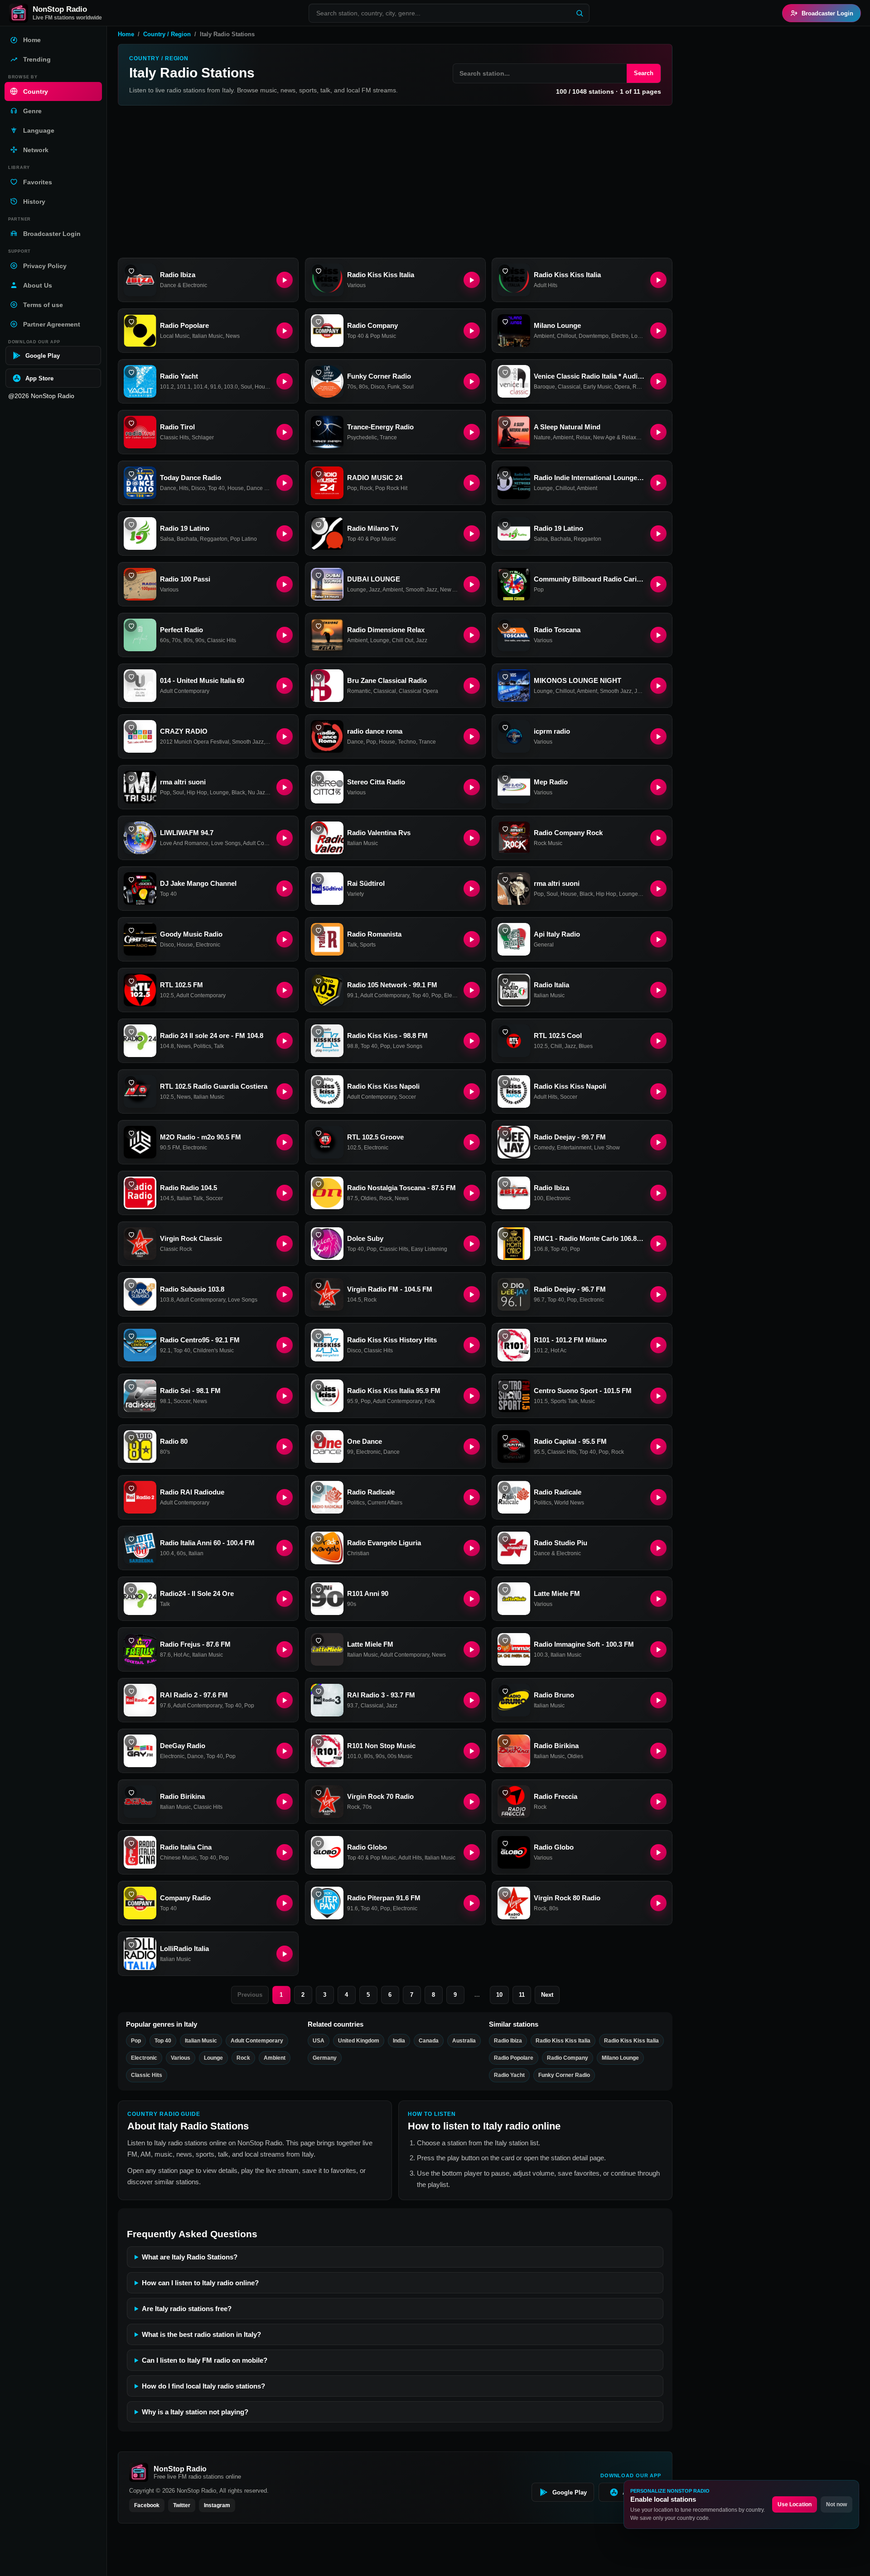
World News (569, 1503)
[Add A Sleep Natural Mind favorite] (505, 423)
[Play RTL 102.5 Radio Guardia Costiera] (285, 1091)
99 (350, 1452)
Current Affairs (385, 1503)
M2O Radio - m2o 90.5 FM (201, 1137)
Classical (569, 387)
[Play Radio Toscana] (658, 635)
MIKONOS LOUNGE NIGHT (578, 680)
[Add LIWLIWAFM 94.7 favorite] (131, 829)
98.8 (353, 1046)
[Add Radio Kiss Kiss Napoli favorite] (318, 1082)
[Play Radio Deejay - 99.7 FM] (658, 1142)
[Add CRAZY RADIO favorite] (131, 727)
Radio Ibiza (178, 275)
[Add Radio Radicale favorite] (318, 1488)
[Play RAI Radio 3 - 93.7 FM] (471, 1700)
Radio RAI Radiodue (192, 1492)
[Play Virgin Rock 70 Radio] (471, 1802)
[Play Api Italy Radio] (658, 939)
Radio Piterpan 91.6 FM (384, 1898)
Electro (620, 336)
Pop (352, 488)
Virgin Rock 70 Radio (380, 1796)
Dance (168, 488)
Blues (586, 1046)
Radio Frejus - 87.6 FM (195, 1644)
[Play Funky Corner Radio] (471, 381)
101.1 (184, 387)
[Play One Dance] (471, 1447)
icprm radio (552, 731)
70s (352, 387)
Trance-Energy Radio (380, 427)
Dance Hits (260, 488)
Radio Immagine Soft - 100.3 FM (584, 1644)
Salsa (167, 539)
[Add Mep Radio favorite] (505, 778)
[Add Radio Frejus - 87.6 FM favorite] (131, 1640)
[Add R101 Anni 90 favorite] (318, 1589)
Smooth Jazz (421, 590)
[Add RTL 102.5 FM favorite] (131, 981)
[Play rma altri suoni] (285, 787)
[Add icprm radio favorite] (505, 727)
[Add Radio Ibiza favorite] (131, 271)
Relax (583, 437)
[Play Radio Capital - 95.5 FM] (658, 1447)
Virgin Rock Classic (191, 1238)
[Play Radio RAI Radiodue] (285, 1497)
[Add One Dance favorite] (318, 1437)
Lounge (641, 336)
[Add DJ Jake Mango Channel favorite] (131, 879)
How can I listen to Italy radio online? (200, 2283)
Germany (325, 2058)
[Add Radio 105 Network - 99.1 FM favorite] (318, 981)
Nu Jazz (258, 793)
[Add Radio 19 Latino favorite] (131, 524)
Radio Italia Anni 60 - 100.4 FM (207, 1543)
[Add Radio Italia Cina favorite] (131, 1843)
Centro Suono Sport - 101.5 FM (583, 1391)
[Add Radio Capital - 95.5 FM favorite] (505, 1437)
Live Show (607, 1148)
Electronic (208, 945)
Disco (378, 387)
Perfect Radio (181, 630)
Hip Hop (197, 793)
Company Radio (185, 1898)
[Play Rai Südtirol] (471, 889)
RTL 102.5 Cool (558, 1036)
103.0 (231, 387)
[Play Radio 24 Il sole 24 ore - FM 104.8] (285, 1041)
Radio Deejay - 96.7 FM (570, 1289)
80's (165, 1452)
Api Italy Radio (557, 934)
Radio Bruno (554, 1695)
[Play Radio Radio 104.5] (285, 1193)
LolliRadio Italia (184, 1949)
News (233, 336)
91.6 (216, 387)
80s (363, 387)
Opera (622, 387)
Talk (352, 945)
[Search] (580, 13)
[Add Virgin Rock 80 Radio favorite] (505, 1894)
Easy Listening (429, 1249)
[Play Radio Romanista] (471, 939)
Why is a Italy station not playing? (195, 2412)
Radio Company (372, 325)
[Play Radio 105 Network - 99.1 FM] (471, 990)
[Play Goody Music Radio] (285, 939)
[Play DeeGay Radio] (285, 1751)
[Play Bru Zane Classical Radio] (471, 686)
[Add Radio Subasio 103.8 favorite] (131, 1285)
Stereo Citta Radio (376, 782)
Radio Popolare (184, 325)
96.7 (539, 1300)
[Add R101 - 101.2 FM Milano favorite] (505, 1336)
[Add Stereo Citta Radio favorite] (318, 778)
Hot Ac (558, 1350)
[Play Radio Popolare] (285, 331)
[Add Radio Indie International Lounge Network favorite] (505, 473)
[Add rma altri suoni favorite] (131, 778)
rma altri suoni (183, 782)
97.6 (165, 1706)
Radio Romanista (374, 934)
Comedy (544, 1148)
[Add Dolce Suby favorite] (318, 1234)
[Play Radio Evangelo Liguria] (471, 1548)
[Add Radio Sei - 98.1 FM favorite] (131, 1387)
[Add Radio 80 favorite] (131, 1437)
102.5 (167, 995)
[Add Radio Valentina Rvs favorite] (318, 829)
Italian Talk (190, 1198)
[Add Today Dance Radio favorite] (131, 473)
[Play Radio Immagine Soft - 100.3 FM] (658, 1649)
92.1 (165, 1350)
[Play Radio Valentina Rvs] (471, 838)
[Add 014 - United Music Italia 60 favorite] (131, 676)
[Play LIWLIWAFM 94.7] (285, 838)
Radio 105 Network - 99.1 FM (392, 985)
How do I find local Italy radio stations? (203, 2386)
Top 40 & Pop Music (372, 336)
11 (522, 1995)
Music (588, 1401)
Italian (196, 1553)
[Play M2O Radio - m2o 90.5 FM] (285, 1142)
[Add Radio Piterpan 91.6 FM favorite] (318, 1894)
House (263, 387)
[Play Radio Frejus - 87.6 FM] (285, 1649)
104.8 (167, 1046)
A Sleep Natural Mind (567, 427)
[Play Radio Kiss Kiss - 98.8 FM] (471, 1041)
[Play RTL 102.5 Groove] (471, 1142)
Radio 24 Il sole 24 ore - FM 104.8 (212, 1036)
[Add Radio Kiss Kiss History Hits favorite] (318, 1336)
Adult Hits (546, 285)
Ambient (544, 336)
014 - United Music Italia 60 (202, 680)
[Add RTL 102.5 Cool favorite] (505, 1031)
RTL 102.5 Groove (375, 1137)
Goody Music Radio (191, 934)
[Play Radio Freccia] (658, 1802)
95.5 (539, 1452)
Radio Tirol (177, 427)
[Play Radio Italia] (658, 990)
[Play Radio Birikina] (658, 1751)
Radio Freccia (556, 1796)
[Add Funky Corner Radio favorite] (318, 372)
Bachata (187, 539)
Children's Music (213, 1350)
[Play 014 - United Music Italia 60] (285, 686)
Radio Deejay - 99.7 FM (570, 1137)
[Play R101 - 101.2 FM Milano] (658, 1345)
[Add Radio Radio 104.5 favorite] (131, 1184)
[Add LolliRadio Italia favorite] (131, 1944)
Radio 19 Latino (185, 528)
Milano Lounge (557, 325)
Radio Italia (551, 985)
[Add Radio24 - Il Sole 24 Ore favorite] (131, 1589)
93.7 (353, 1706)
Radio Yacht (179, 376)
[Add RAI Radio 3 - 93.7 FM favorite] (318, 1691)
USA (319, 2041)
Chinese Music (178, 1858)
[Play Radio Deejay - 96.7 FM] (658, 1294)
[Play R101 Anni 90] (471, 1599)
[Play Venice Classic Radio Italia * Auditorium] (658, 381)
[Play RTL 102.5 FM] (285, 990)
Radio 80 (174, 1441)
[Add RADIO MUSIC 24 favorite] (318, 473)
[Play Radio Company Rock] (658, 838)
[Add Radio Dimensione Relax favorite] (318, 626)
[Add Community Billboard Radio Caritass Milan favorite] (505, 575)
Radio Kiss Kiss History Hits (392, 1340)
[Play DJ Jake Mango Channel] (285, 889)
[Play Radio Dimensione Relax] (471, 635)
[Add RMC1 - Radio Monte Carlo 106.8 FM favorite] (505, 1234)
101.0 (354, 1756)
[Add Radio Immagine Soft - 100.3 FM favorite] (505, 1640)
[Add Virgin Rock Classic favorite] (131, 1234)
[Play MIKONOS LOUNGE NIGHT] (658, 686)
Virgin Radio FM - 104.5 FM (390, 1289)
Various (356, 285)
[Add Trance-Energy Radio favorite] (318, 423)
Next (547, 1995)
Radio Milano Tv (373, 528)
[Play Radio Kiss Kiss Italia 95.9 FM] (471, 1396)
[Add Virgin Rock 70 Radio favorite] (318, 1792)
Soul (246, 387)
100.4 (167, 1553)
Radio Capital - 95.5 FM (570, 1441)
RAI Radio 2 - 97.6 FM (194, 1695)
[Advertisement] (395, 182)
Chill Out (403, 640)
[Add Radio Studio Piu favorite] (505, 1539)
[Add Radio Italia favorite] (505, 981)
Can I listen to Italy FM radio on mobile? (205, 2360)
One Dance (365, 1441)
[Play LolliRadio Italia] (285, 1954)
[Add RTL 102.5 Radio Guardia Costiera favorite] (131, 1082)
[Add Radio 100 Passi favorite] (131, 575)
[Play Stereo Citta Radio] (471, 787)
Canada (429, 2041)
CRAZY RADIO (184, 731)
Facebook (147, 2505)
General (544, 945)
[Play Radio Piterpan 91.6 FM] (471, 1903)
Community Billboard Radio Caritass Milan (589, 579)
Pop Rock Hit (391, 488)
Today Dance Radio (191, 478)
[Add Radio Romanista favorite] (318, 930)
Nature (542, 437)
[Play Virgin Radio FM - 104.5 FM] (471, 1294)
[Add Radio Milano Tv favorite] (318, 524)
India (399, 2041)
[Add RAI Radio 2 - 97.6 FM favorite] (131, 1691)
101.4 (201, 387)
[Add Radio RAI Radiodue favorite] (131, 1488)
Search (644, 73)
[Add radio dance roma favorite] (318, 727)
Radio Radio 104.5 (188, 1188)
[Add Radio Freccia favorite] (505, 1792)
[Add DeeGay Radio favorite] (131, 1742)
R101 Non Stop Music (381, 1746)
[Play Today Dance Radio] (285, 483)
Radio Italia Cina (186, 1847)
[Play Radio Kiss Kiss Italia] (471, 280)
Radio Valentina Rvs (379, 833)
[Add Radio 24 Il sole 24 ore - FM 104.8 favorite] (131, 1031)
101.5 (541, 1401)
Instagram (217, 2505)
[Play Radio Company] (471, 331)
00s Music (400, 1756)
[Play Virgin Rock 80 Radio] (658, 1903)
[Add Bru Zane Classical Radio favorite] (318, 676)
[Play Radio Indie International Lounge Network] (658, 483)
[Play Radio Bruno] (658, 1700)
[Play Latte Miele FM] (658, 1599)
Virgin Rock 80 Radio (567, 1898)
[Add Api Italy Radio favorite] (505, 930)
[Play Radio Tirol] (285, 432)
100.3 (541, 1655)
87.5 (353, 1198)
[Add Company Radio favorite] (131, 1894)
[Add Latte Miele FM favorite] (505, 1589)
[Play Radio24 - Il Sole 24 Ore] (285, 1599)
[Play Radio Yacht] (285, 381)
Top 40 (216, 488)
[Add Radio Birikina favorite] (505, 1742)
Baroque (544, 387)
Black (238, 793)
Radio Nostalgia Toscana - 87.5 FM (401, 1188)
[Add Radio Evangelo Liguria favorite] (318, 1539)
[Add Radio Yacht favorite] (131, 372)
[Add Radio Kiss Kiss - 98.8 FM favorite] (318, 1031)
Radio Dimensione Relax (386, 630)
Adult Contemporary (185, 691)
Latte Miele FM (557, 1593)
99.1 (353, 995)
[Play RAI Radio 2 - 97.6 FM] (285, 1700)
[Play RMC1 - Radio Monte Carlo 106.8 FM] (658, 1244)
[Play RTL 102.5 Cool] (658, 1041)
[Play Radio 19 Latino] (285, 533)
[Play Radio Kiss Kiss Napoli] (471, 1091)
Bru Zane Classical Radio (387, 680)
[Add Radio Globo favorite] (318, 1843)
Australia (464, 2041)
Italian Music (208, 336)
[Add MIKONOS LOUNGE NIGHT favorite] (505, 676)
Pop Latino (244, 539)
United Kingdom (359, 2041)
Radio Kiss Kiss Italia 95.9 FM (394, 1391)
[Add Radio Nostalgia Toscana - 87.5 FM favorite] (318, 1184)
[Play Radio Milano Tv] (471, 533)
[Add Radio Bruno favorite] (505, 1691)
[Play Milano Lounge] (658, 331)
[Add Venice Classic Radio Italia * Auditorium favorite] (505, 372)
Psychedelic (362, 437)
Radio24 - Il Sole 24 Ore (197, 1593)
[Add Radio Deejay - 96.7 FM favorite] (505, 1285)
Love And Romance (184, 843)
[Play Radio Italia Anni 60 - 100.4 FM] (285, 1548)
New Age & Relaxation (621, 437)
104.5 (167, 1198)
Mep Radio (551, 782)
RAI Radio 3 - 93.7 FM (381, 1695)
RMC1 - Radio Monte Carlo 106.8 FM (589, 1238)
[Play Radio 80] (285, 1447)
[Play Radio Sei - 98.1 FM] (285, 1396)
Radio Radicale (371, 1492)
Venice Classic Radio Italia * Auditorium (589, 376)
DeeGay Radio (183, 1746)
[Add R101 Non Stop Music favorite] (318, 1742)
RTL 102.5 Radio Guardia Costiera (214, 1086)
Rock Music (548, 843)
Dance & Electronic (184, 285)
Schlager (203, 437)
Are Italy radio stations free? (187, 2309)
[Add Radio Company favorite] (318, 321)
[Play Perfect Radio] (285, 635)
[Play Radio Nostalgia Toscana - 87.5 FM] (471, 1193)
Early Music (597, 387)
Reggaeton (214, 539)
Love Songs (226, 843)
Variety (355, 894)
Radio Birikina (556, 1746)
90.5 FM (170, 1148)
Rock (366, 488)
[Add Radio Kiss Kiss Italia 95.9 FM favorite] (318, 1387)
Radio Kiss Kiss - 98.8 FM (387, 1036)
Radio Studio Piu (561, 1543)
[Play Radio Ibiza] (285, 280)
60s (164, 640)
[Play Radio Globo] (471, 1852)
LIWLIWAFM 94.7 (187, 833)
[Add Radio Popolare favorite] (131, 321)
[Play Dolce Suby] (471, 1244)
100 (539, 1198)
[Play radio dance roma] (471, 736)
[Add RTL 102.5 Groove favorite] (318, 1133)
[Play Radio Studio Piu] (658, 1548)
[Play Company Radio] (285, 1903)
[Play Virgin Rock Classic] (285, 1244)
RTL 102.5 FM (181, 985)
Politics (202, 1046)
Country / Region (167, 34)
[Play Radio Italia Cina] (285, 1852)
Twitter (182, 2505)
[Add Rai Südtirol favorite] (318, 879)
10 (499, 1995)
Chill (556, 1046)
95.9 (353, 1401)
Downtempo (594, 336)
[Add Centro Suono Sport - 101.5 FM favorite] (505, 1387)
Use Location (795, 2504)
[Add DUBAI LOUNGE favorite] (318, 575)
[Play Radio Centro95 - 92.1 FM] (285, 1345)
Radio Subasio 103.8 (192, 1289)
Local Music (175, 336)
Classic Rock (176, 1249)
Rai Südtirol (366, 883)
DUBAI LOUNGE (374, 579)
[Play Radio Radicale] (471, 1497)
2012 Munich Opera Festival (195, 742)
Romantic (644, 387)
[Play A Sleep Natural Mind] (658, 432)
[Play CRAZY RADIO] (285, 736)
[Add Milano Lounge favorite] (505, 321)
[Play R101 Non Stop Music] (471, 1751)
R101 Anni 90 (368, 1593)
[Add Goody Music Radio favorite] (131, 930)
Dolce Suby (365, 1238)
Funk (394, 387)
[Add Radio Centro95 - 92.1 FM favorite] (131, 1336)
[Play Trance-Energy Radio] (471, 432)
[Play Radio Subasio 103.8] (285, 1294)
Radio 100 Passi (185, 579)
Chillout (566, 336)
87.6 (165, 1655)
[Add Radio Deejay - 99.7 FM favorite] (505, 1133)
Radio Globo (367, 1847)
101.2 (167, 387)
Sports (368, 945)
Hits (184, 488)
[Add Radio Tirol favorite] (131, 423)
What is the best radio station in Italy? (201, 2334)
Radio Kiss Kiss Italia (381, 275)
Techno (407, 742)
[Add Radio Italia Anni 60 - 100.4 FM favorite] (131, 1539)
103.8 (167, 1300)
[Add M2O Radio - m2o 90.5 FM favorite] (131, 1133)
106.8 (541, 1249)
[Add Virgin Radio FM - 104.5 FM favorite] (318, 1285)
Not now (836, 2504)
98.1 (165, 1401)
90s (200, 640)
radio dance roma (375, 731)
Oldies (369, 1198)
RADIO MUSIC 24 (375, 478)
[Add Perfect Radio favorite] (131, 626)
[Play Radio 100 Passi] (285, 584)
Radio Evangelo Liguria (384, 1543)
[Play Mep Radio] (658, 787)
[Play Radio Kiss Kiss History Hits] (471, 1345)
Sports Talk (564, 1401)
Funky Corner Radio (379, 376)
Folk (430, 1401)
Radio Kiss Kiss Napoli (383, 1086)
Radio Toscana (557, 630)
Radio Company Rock (568, 833)
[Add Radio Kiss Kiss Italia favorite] (318, 271)
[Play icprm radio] (658, 736)
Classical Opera (418, 691)
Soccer (407, 1097)
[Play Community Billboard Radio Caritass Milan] (658, 584)
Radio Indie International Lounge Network (589, 478)
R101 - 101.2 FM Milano (570, 1340)
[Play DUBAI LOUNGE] (471, 584)
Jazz (375, 590)
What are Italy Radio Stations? (190, 2257)
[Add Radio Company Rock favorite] (505, 829)
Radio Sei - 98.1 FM (190, 1391)
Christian (358, 1553)
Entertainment (574, 1148)
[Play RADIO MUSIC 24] (471, 483)
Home (126, 34)
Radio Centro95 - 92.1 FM (200, 1340)
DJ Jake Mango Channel (198, 883)
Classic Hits (174, 437)
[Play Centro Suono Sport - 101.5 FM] (658, 1396)
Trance (388, 437)
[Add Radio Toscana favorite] (505, 626)
